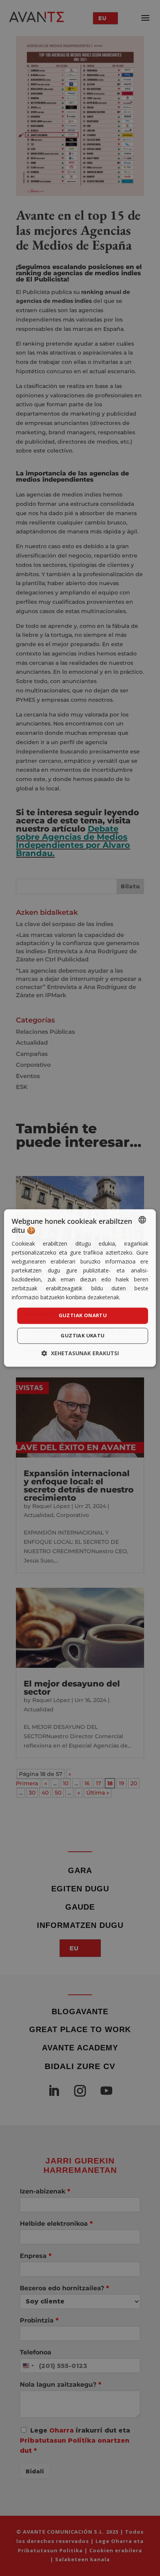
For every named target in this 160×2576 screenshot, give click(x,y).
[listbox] (143, 1220)
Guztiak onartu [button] (83, 1316)
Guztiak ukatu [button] (83, 1336)
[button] (80, 1354)
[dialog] (80, 1288)
